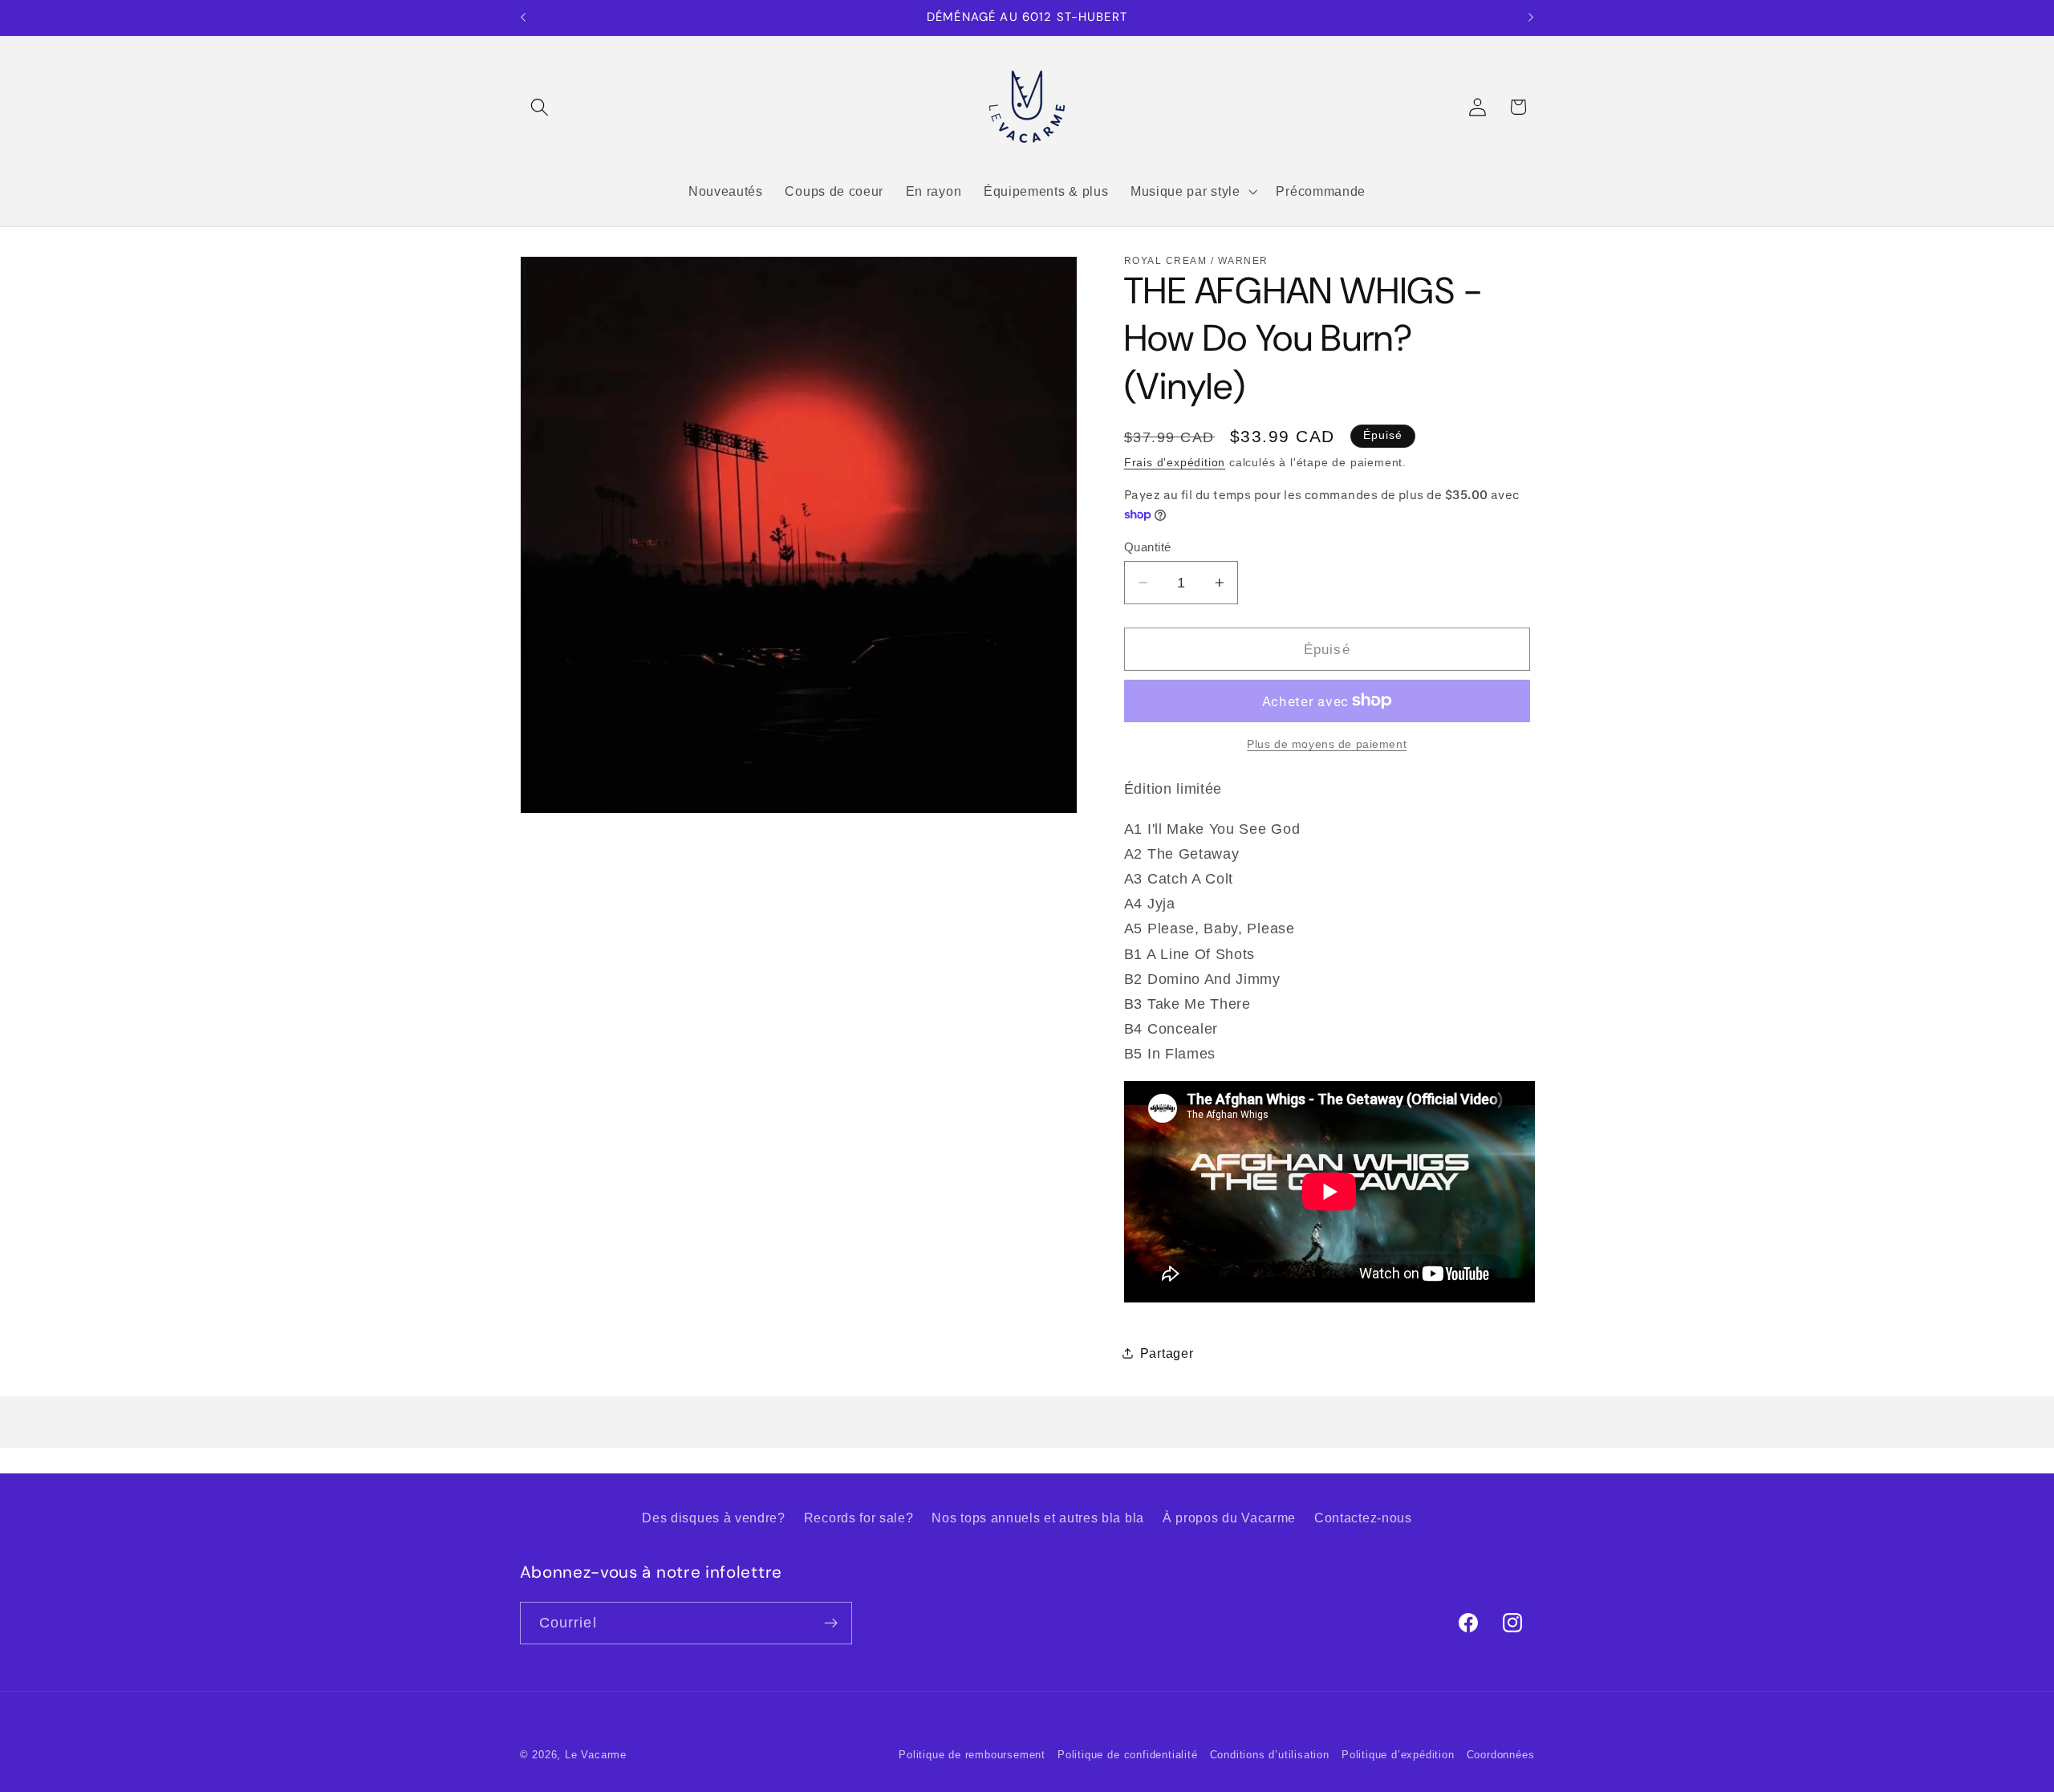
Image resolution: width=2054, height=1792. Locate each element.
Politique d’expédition (1398, 1755)
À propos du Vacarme (1229, 1518)
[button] (540, 107)
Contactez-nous (1363, 1518)
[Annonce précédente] (523, 18)
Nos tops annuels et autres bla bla (1037, 1518)
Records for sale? (859, 1518)
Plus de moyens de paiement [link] (1327, 744)
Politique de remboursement (972, 1755)
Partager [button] (1167, 1352)
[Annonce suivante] (1531, 18)
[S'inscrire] (831, 1623)
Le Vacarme (596, 1755)
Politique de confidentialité (1128, 1755)
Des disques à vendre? (714, 1518)
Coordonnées (1501, 1755)
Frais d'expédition (1175, 463)
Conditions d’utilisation (1270, 1755)
